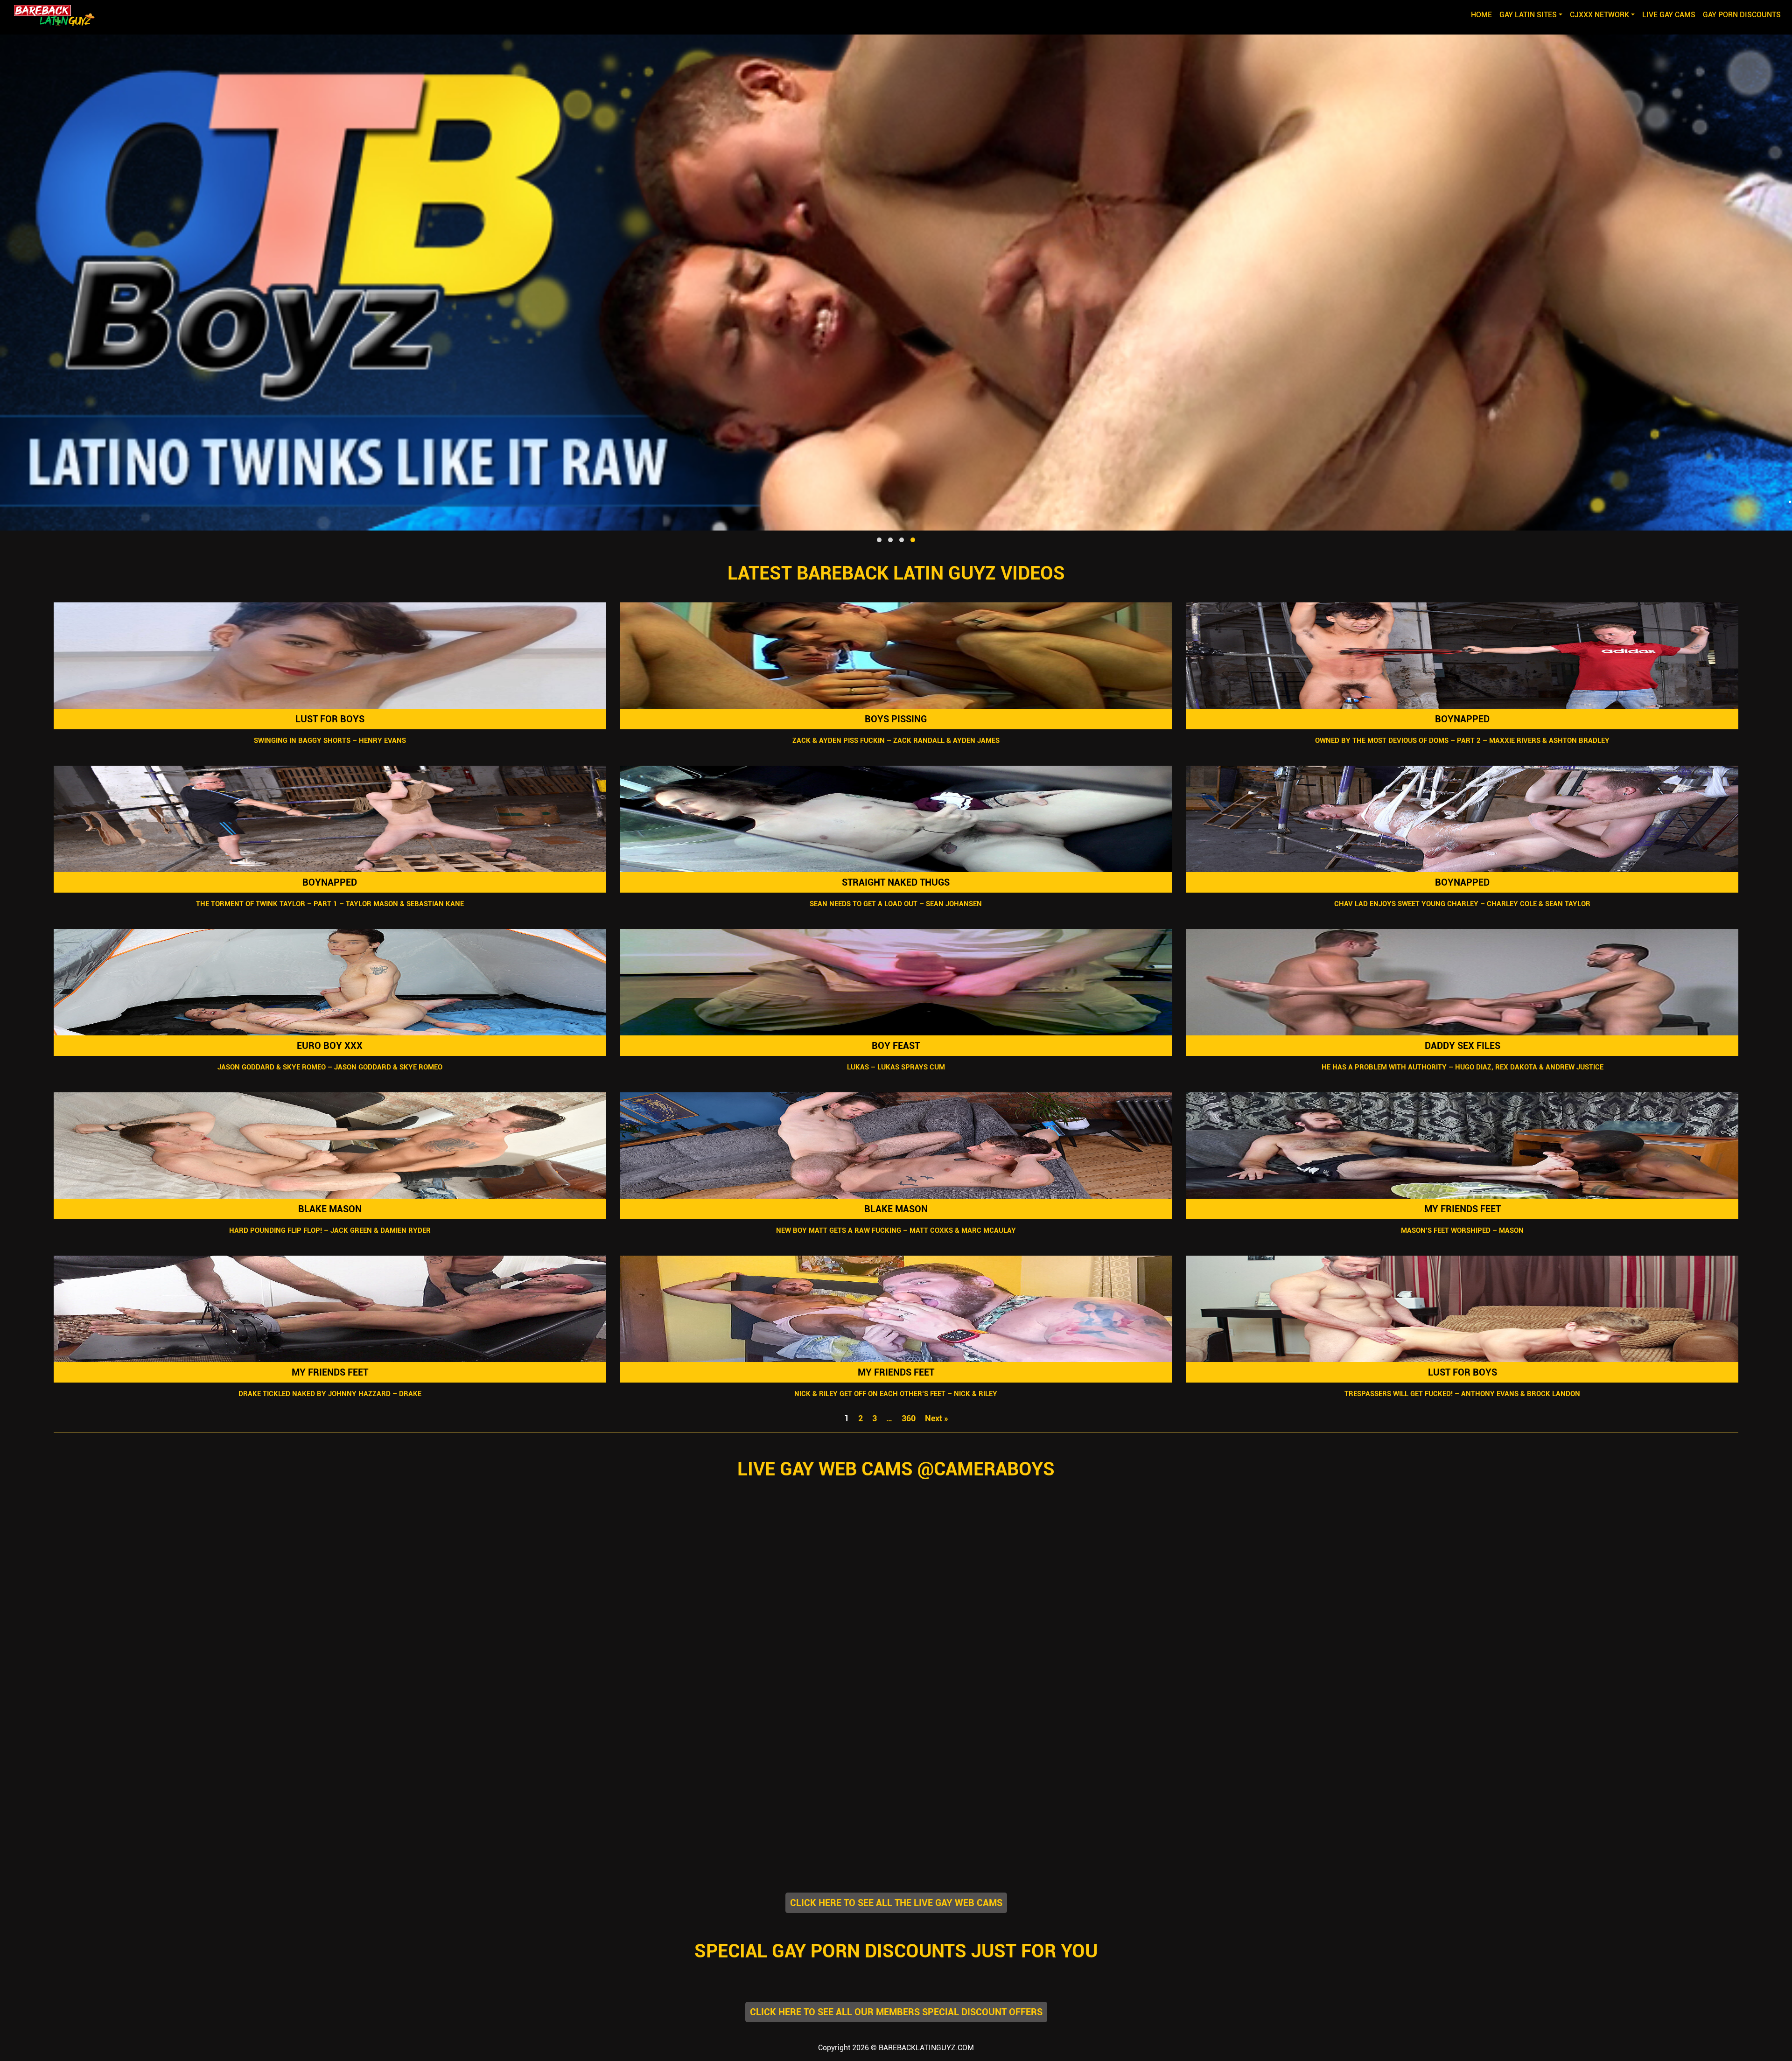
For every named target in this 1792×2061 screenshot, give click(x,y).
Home (1483, 14)
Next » (937, 1418)
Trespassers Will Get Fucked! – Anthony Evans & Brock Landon (1462, 1394)
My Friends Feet (1462, 1209)
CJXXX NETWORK (1599, 15)
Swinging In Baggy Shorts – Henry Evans (330, 741)
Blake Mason (330, 1209)
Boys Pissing (896, 719)
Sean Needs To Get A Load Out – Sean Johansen (896, 904)
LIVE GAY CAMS (1669, 15)
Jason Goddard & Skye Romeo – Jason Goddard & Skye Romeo (330, 1067)
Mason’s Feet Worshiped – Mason (1462, 1230)
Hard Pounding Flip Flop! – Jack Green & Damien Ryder (330, 1230)
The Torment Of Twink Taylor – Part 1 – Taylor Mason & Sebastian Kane (330, 904)
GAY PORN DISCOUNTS (1742, 15)
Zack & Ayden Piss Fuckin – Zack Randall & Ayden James (896, 741)
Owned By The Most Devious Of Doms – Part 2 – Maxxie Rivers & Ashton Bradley (1462, 741)
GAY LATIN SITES (1528, 15)
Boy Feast (896, 1046)
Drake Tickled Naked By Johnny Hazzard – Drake (330, 1394)
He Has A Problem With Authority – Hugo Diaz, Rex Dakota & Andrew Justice (1462, 1067)
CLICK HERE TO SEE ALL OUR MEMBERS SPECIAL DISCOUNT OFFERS (896, 2012)
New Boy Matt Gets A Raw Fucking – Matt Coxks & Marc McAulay (896, 1230)
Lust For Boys (330, 719)
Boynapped (1462, 719)
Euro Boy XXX (330, 1046)
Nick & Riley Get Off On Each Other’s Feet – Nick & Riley (896, 1394)
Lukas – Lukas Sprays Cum (896, 1067)
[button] (879, 540)
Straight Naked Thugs (896, 882)
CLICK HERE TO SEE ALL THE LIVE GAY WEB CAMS (896, 1903)
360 (909, 1418)
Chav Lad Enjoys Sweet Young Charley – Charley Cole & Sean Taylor (1462, 904)
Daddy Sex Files (1462, 1046)
